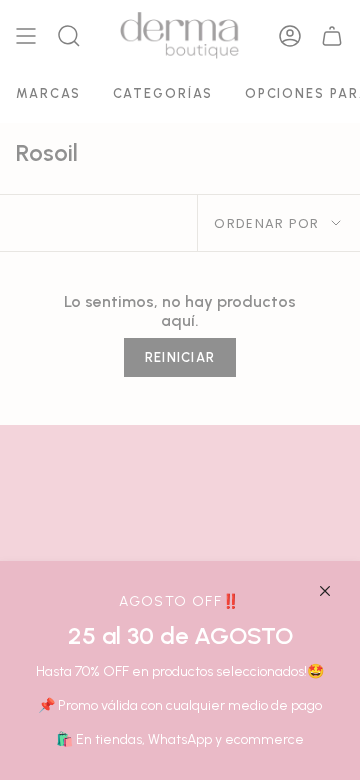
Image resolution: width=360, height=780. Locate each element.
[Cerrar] (325, 591)
